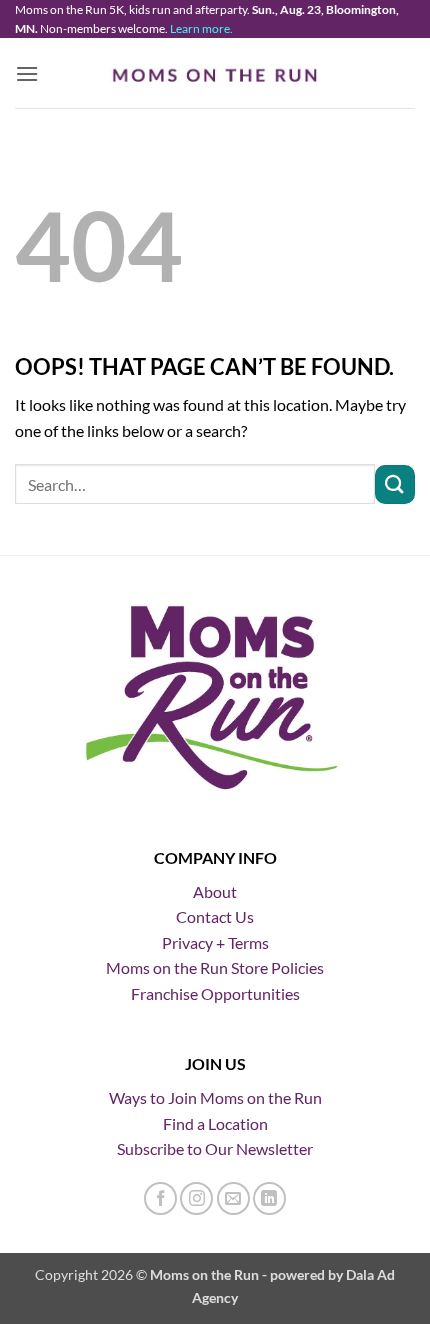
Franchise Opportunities (215, 993)
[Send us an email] (233, 1198)
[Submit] (395, 484)
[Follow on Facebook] (160, 1198)
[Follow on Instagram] (196, 1198)
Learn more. (201, 28)
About (215, 891)
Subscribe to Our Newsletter (215, 1148)
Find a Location (215, 1123)
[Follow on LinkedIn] (269, 1198)
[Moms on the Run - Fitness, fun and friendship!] (215, 73)
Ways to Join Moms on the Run (215, 1097)
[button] (27, 73)
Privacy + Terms (215, 942)
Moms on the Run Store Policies (215, 967)
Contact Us (215, 916)
